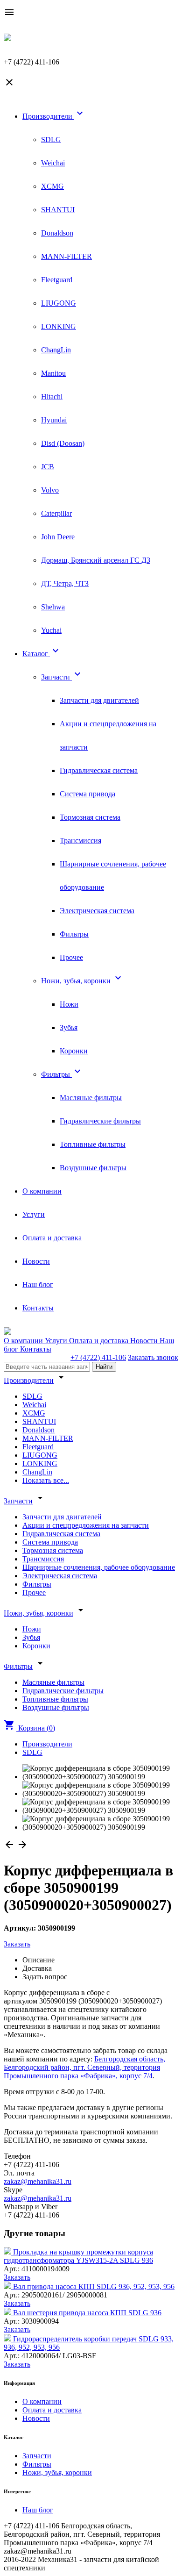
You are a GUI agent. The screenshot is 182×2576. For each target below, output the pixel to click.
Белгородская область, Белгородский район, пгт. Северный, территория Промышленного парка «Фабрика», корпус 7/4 (84, 2067)
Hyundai (54, 420)
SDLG (51, 140)
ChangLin (56, 350)
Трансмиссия (80, 841)
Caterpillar (56, 513)
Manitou (53, 373)
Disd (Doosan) (63, 443)
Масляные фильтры (91, 1098)
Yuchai (51, 630)
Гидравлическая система (99, 770)
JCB (48, 467)
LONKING (59, 326)
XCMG (52, 186)
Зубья (69, 1027)
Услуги (34, 1214)
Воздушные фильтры (93, 1168)
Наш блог (38, 1284)
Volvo (50, 490)
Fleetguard (57, 280)
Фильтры (74, 934)
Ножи (69, 1004)
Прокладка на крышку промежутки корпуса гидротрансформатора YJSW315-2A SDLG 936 (78, 2256)
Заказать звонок (153, 1357)
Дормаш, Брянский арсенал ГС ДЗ (96, 560)
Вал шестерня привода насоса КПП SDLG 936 (87, 2313)
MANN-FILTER (66, 256)
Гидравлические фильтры (100, 1121)
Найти (104, 1367)
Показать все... (46, 1480)
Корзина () (29, 1728)
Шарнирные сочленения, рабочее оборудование (99, 1567)
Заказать (17, 1944)
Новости (36, 1261)
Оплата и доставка (52, 1238)
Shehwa (53, 607)
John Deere (58, 537)
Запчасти (62, 677)
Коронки (74, 1051)
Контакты (38, 1308)
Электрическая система (97, 911)
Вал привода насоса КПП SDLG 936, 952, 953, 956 (94, 2286)
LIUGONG (59, 303)
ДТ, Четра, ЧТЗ (65, 583)
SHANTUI (58, 210)
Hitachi (52, 397)
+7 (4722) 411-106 (98, 1357)
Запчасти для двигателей (99, 700)
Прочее (71, 957)
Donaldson (57, 233)
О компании (42, 1191)
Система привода (87, 794)
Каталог (42, 654)
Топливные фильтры (93, 1144)
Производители (54, 116)
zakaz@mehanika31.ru (38, 2181)
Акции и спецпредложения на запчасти (86, 1525)
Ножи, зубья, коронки (82, 981)
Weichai (53, 163)
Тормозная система (90, 817)
